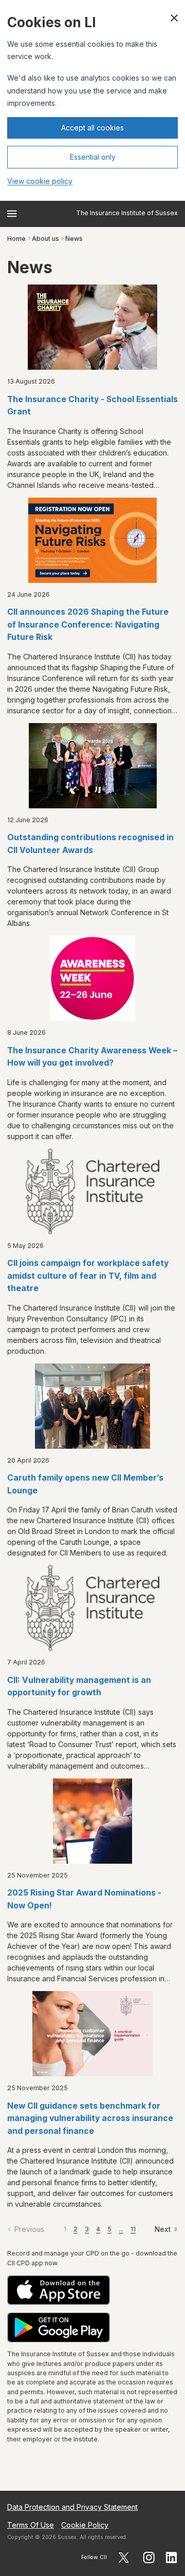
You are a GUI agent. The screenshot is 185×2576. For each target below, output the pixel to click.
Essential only (93, 157)
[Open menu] (12, 214)
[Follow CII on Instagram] (149, 2558)
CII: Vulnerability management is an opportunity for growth (79, 1687)
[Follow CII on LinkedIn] (172, 2558)
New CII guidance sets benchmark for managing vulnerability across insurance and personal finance (90, 2118)
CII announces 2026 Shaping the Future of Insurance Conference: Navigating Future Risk (88, 624)
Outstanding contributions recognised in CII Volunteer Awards (90, 844)
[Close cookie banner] (174, 18)
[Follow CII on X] (124, 2558)
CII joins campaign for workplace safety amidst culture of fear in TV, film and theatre (88, 1276)
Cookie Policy (85, 2525)
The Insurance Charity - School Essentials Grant (92, 406)
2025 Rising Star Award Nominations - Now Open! (84, 1899)
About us (45, 239)
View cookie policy (40, 181)
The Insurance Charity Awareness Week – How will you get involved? (92, 1057)
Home (16, 239)
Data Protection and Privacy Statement (72, 2507)
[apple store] (92, 2290)
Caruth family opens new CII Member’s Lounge (85, 1484)
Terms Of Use (31, 2525)
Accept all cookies (92, 128)
